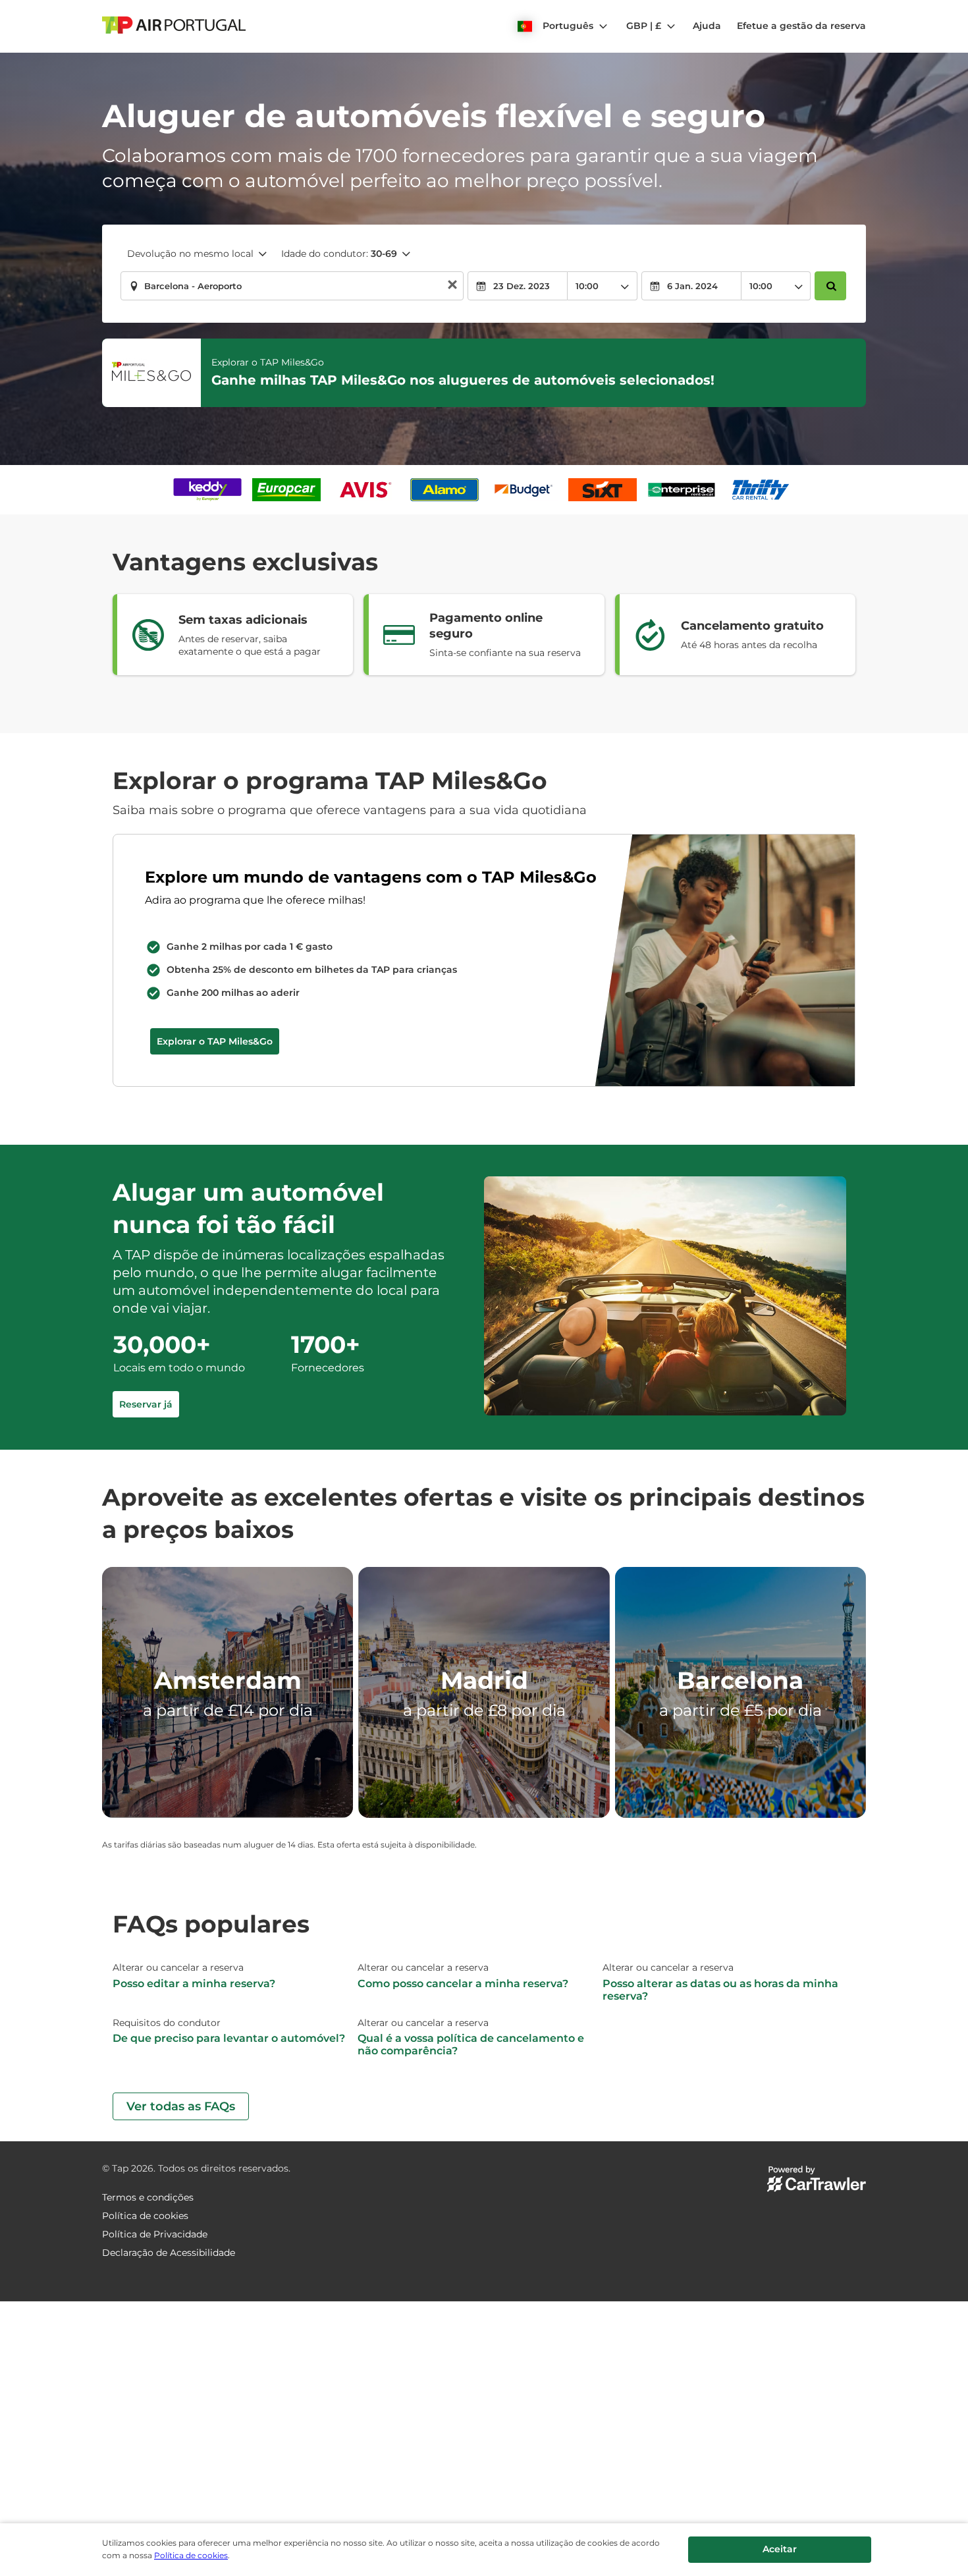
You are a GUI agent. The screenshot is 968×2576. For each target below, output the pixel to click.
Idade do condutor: (339, 254)
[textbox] (292, 286)
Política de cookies (191, 2555)
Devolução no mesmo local (190, 254)
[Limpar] (452, 286)
